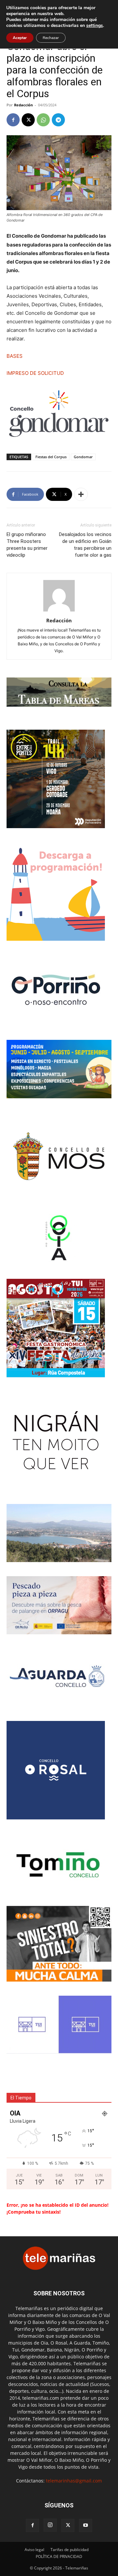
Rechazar (51, 38)
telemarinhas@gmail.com (74, 2481)
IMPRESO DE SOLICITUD (35, 373)
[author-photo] (59, 611)
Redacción (23, 105)
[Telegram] (58, 120)
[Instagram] (50, 2525)
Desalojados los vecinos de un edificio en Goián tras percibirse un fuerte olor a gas (85, 545)
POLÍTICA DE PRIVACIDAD (59, 2556)
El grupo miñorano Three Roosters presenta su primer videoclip (27, 545)
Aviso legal (34, 2550)
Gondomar (83, 457)
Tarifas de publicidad (69, 2550)
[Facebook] (13, 120)
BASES (15, 356)
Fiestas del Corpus (51, 457)
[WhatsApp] (43, 120)
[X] (28, 120)
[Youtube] (86, 2525)
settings (95, 26)
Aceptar (20, 38)
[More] (81, 494)
